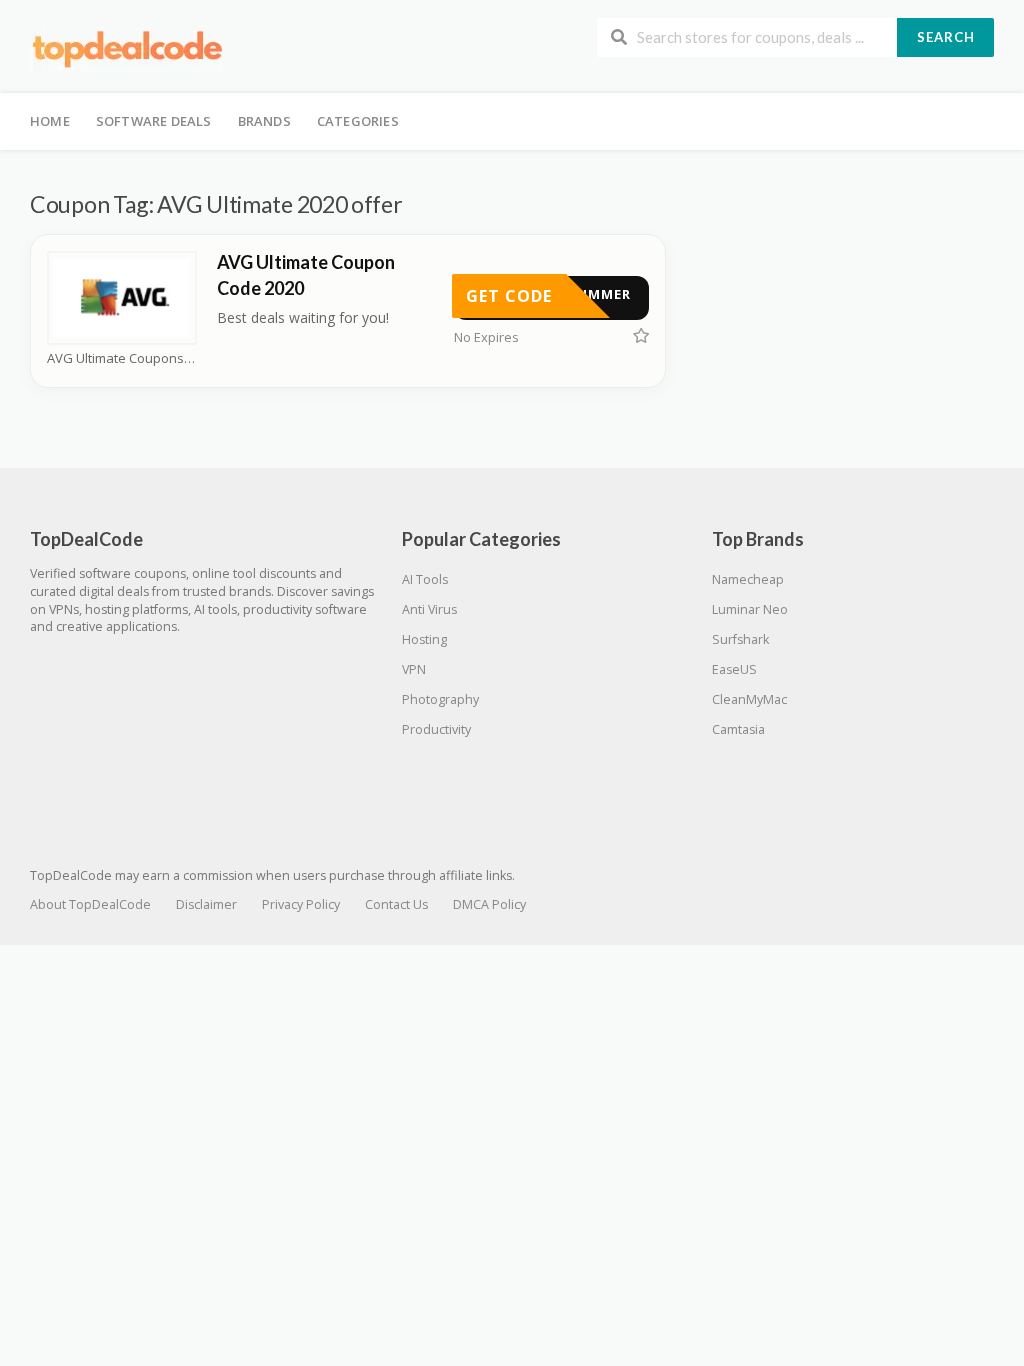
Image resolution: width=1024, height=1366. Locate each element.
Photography (440, 699)
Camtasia (738, 729)
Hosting (424, 639)
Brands (264, 121)
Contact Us (396, 904)
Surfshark (740, 639)
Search (946, 37)
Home (50, 121)
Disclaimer (206, 904)
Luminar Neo (750, 609)
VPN (414, 669)
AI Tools (425, 579)
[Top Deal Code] (130, 48)
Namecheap (748, 579)
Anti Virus (429, 609)
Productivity (436, 729)
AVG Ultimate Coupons (115, 358)
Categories (358, 121)
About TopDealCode (90, 904)
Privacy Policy (301, 904)
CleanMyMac (749, 699)
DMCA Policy (489, 904)
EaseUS (734, 669)
